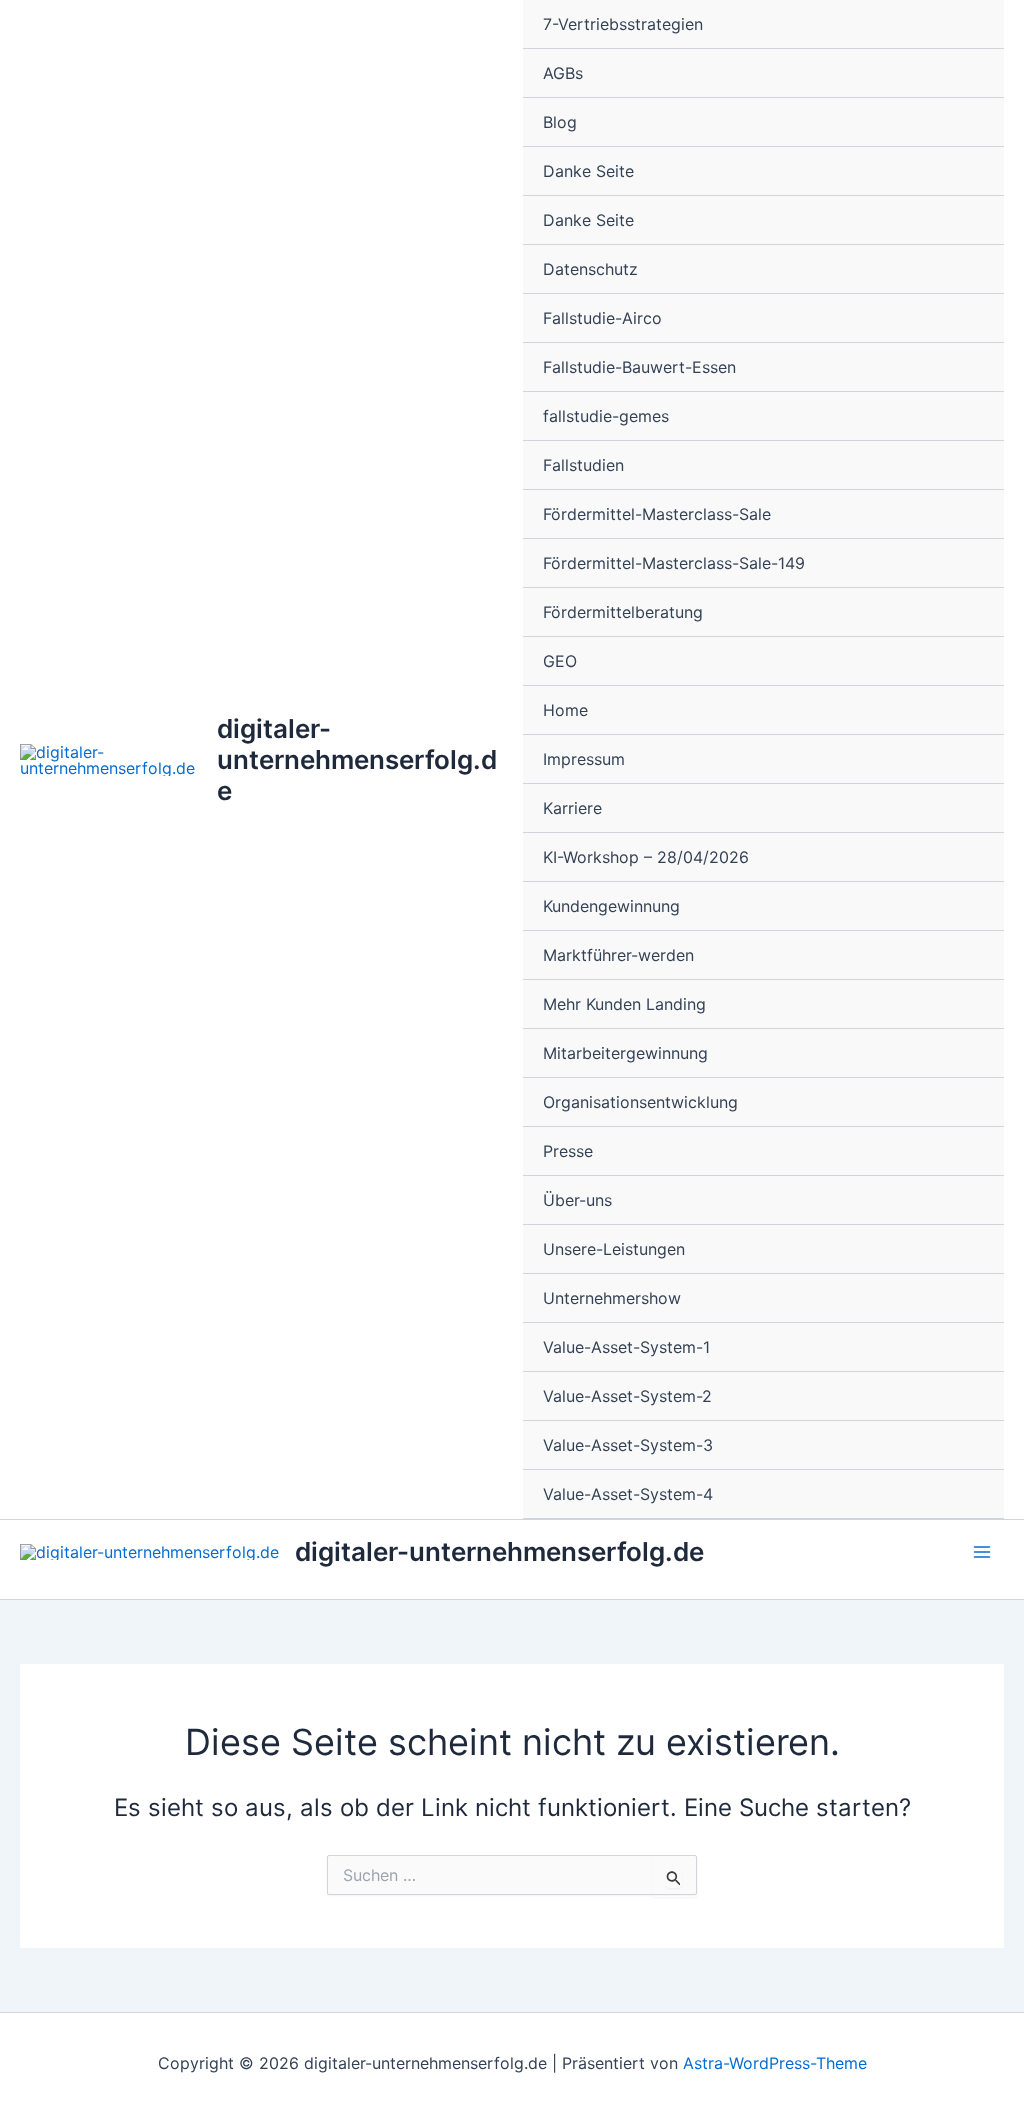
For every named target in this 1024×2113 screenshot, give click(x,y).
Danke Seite (588, 171)
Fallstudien (583, 465)
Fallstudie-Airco (602, 318)
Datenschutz (590, 269)
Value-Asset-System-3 (628, 1445)
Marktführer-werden (618, 955)
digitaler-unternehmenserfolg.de (357, 759)
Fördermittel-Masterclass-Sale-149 (674, 563)
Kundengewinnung (611, 906)
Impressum (584, 759)
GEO (560, 661)
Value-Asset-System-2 (627, 1396)
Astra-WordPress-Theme (775, 2063)
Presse (568, 1151)
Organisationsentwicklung (640, 1102)
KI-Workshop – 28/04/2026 (646, 857)
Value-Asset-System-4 (628, 1494)
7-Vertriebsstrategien (623, 24)
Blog (560, 122)
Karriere (572, 808)
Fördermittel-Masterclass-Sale (657, 514)
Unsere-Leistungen (614, 1249)
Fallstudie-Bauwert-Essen (639, 367)
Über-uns (577, 1200)
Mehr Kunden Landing (624, 1004)
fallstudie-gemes (606, 416)
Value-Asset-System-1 (626, 1347)
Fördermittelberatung (623, 612)
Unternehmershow (612, 1298)
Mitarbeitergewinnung (625, 1053)
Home (565, 710)
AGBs (563, 73)
